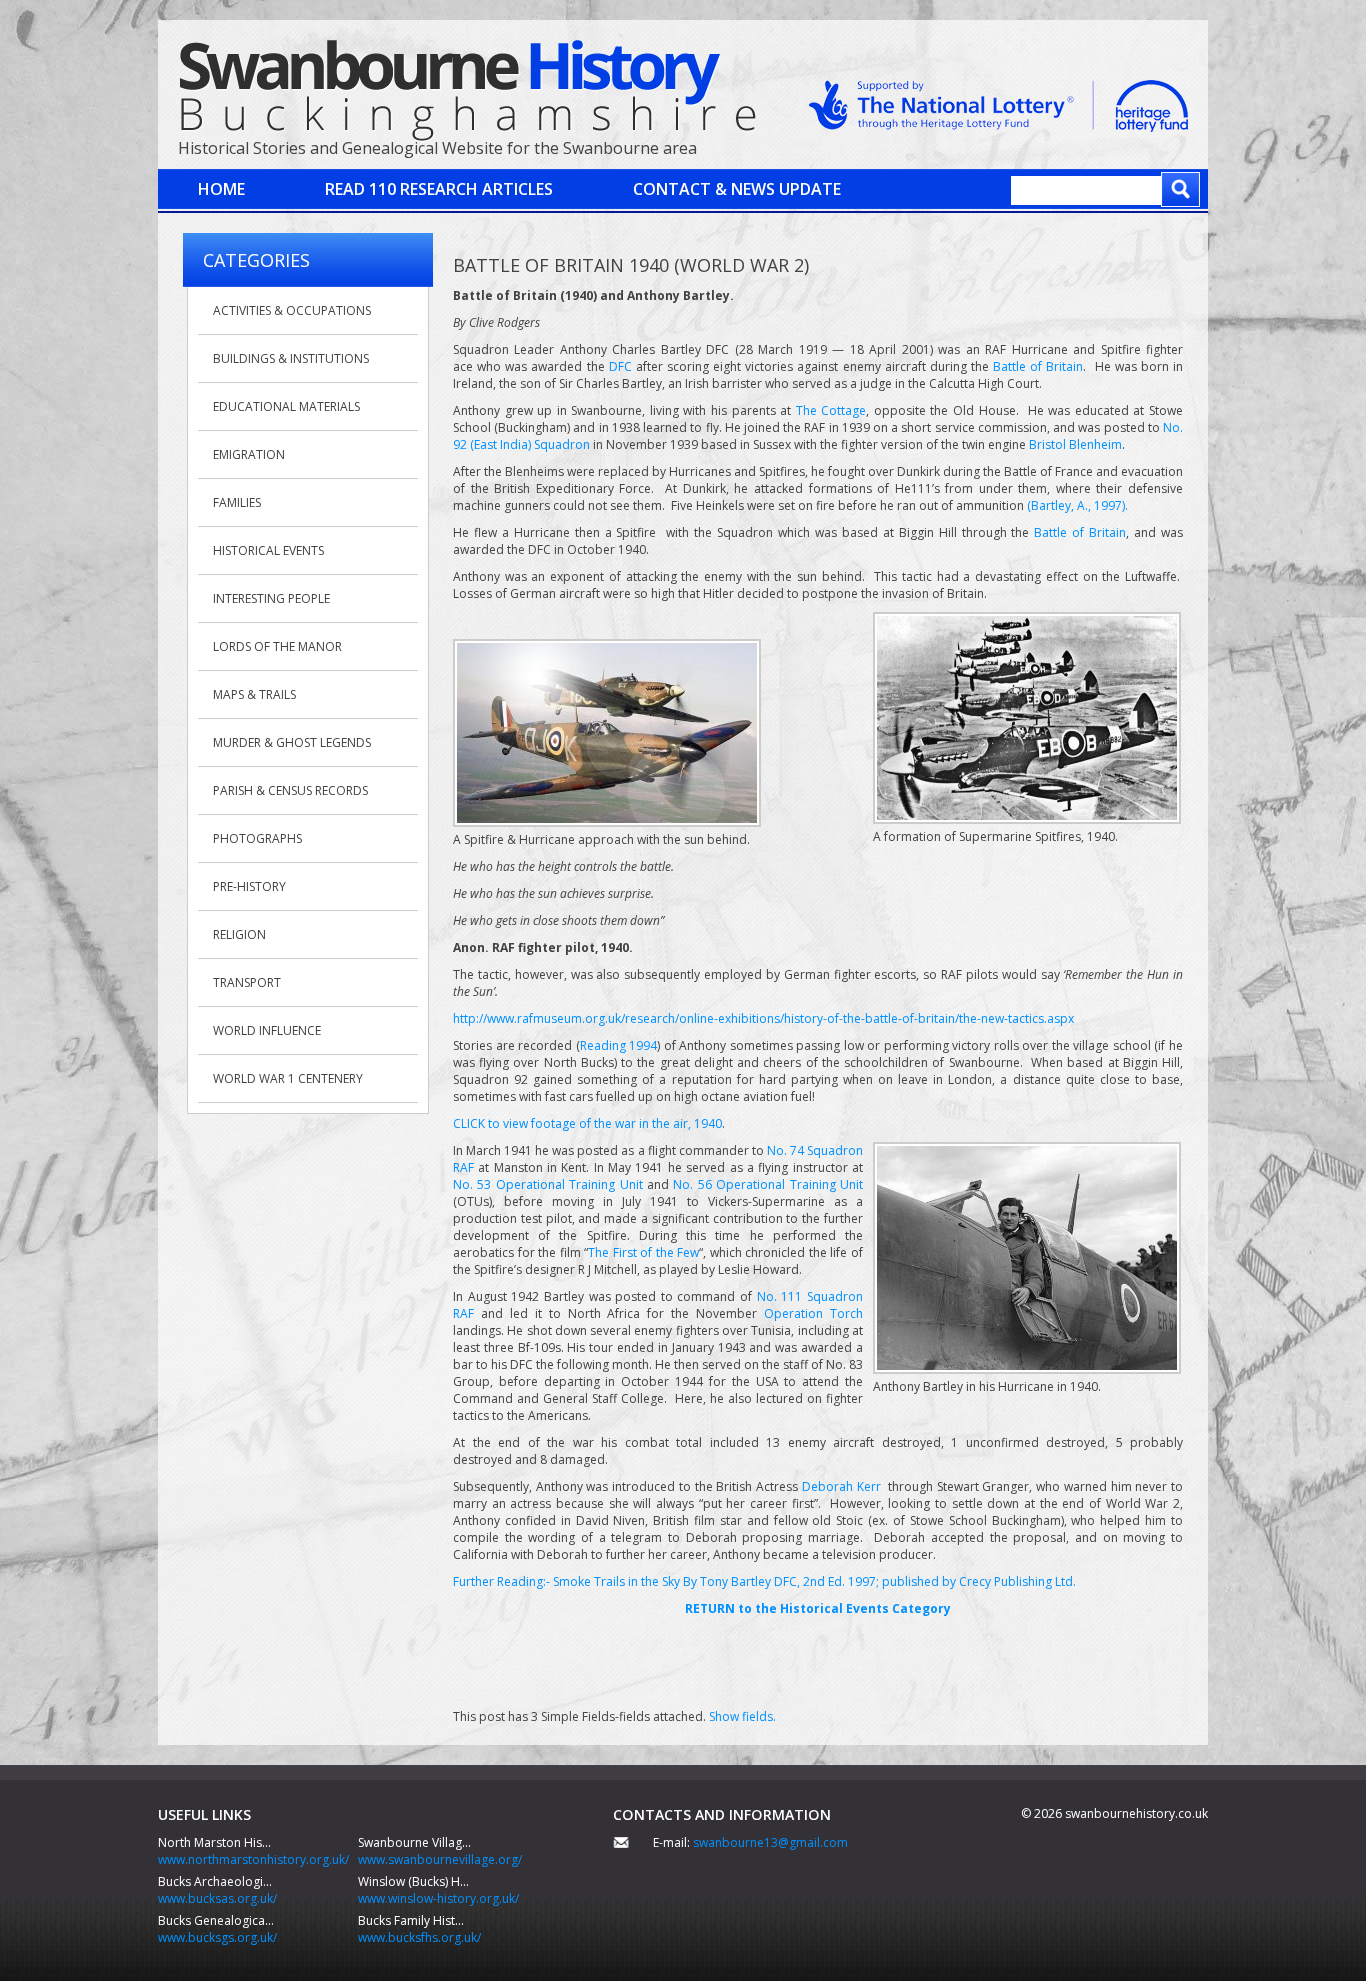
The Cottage (831, 410)
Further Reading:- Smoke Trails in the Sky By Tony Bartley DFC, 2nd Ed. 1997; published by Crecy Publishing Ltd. (764, 1581)
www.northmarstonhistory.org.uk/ (253, 1859)
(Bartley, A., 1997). (1077, 505)
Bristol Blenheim (1075, 444)
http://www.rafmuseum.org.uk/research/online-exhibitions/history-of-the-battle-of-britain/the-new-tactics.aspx (763, 1018)
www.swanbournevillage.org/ (440, 1859)
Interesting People (271, 598)
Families (237, 502)
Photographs (257, 838)
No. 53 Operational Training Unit (548, 1184)
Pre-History (249, 886)
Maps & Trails (254, 694)
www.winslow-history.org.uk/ (438, 1898)
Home (221, 189)
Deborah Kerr (841, 1486)
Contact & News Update (737, 189)
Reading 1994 (619, 1045)
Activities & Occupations (292, 310)
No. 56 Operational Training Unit (768, 1184)
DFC (620, 366)
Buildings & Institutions (291, 358)
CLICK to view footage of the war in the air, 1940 (587, 1123)
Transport (247, 982)
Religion (239, 934)
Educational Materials (286, 406)
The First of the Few (643, 1252)
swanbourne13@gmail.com (770, 1842)
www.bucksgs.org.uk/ (217, 1937)
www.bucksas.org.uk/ (217, 1898)
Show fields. (742, 1716)
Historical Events (268, 550)
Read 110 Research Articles (439, 189)
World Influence (267, 1030)
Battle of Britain (1038, 366)
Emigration (249, 454)
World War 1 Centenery (288, 1078)
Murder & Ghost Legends (292, 742)
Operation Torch (813, 1313)
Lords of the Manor (277, 646)
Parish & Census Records (290, 790)
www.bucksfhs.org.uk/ (419, 1937)
